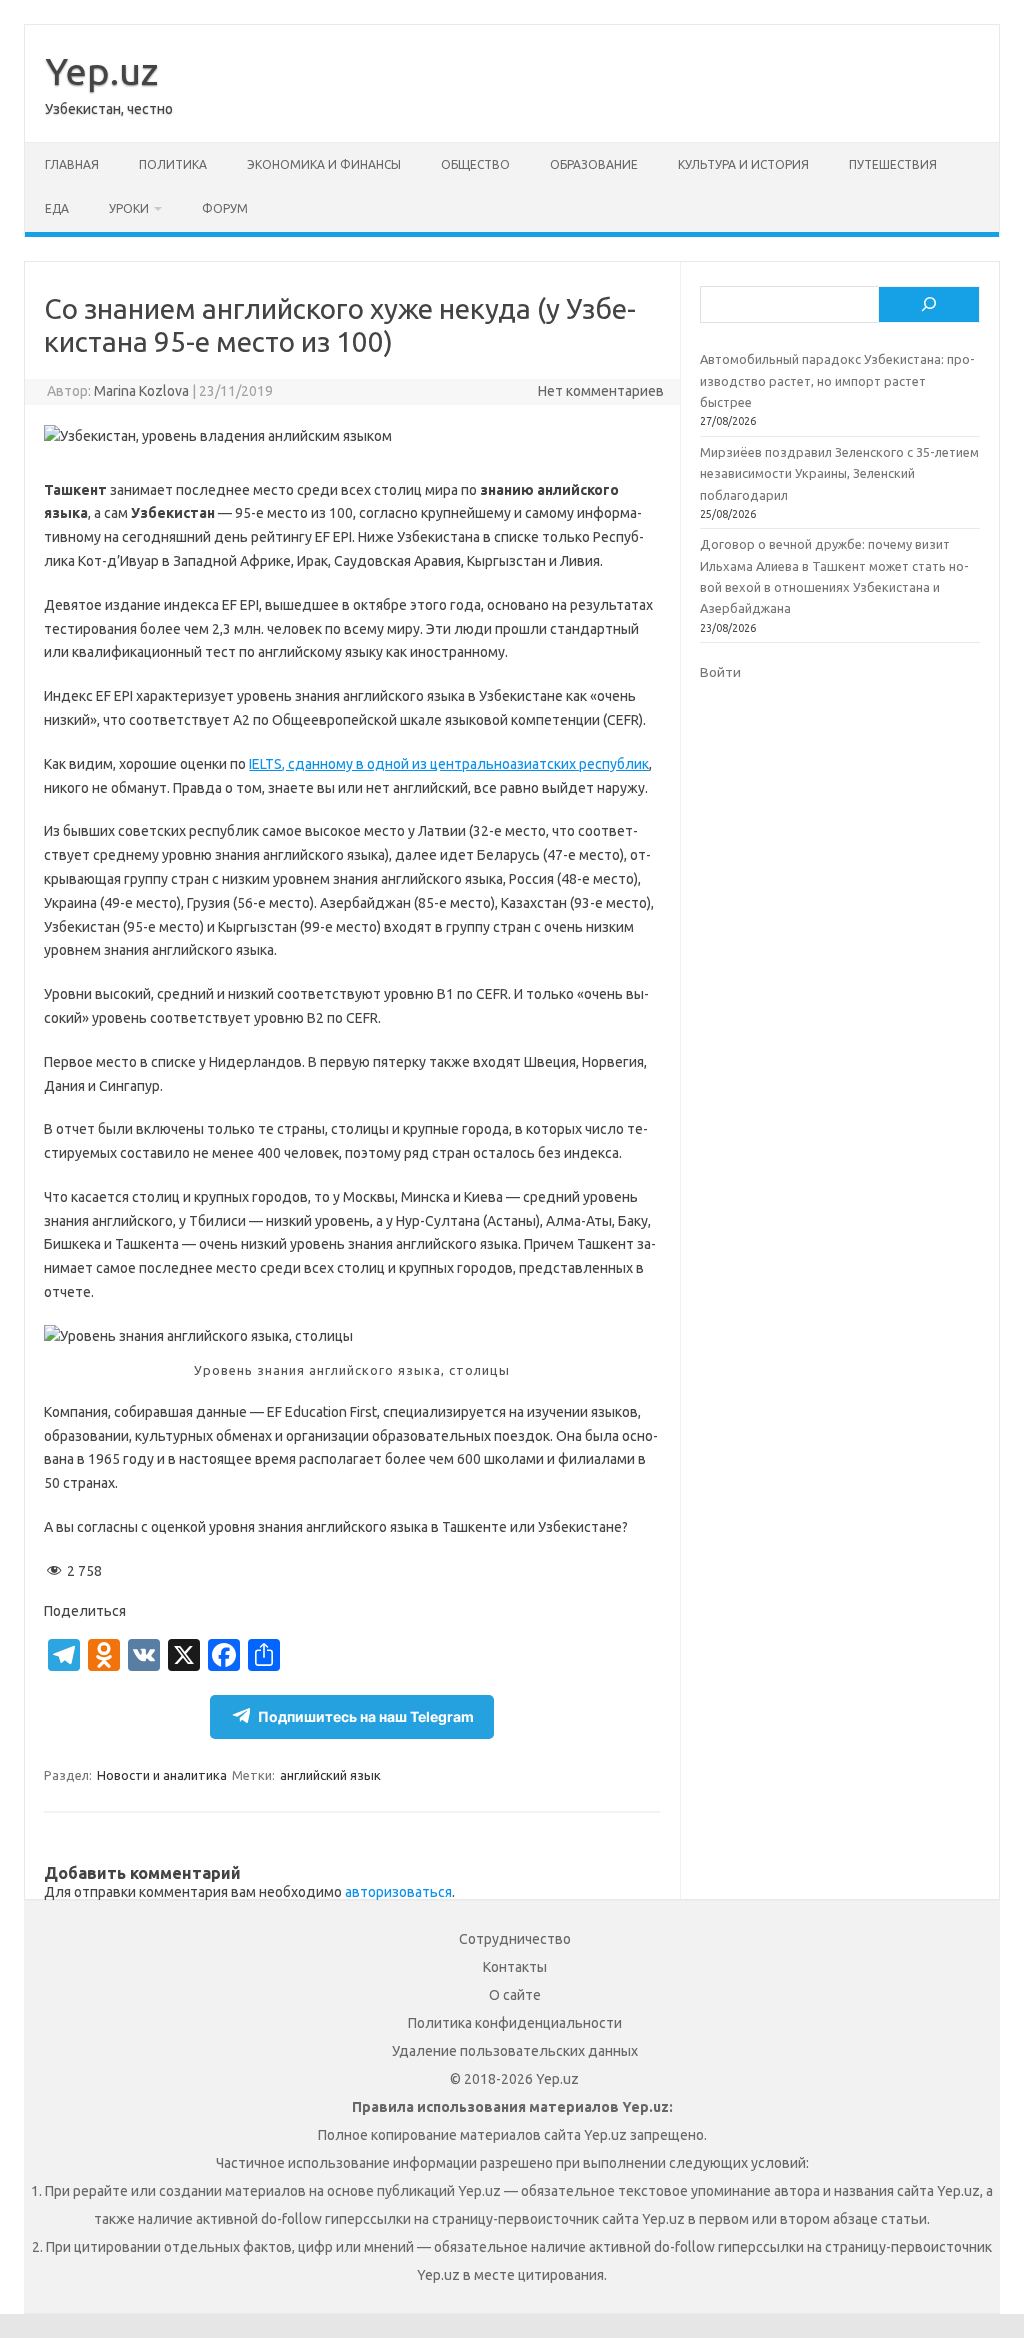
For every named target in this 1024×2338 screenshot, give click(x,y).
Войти (720, 672)
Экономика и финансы (324, 164)
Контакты (515, 1967)
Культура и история (743, 164)
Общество (475, 164)
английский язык (330, 1775)
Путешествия (893, 164)
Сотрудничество (515, 1939)
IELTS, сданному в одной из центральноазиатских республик (449, 764)
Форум (225, 208)
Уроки (129, 208)
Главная (72, 164)
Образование (594, 164)
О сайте (515, 1995)
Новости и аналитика (162, 1775)
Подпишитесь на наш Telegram (366, 1716)
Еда (57, 208)
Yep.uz (101, 71)
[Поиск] (929, 305)
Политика (173, 164)
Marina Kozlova (141, 391)
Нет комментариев (601, 391)
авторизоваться (398, 1892)
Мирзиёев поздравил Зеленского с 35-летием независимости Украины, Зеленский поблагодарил (839, 473)
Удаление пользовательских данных (515, 2051)
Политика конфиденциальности (515, 2023)
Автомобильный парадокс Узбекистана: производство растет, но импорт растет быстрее (837, 380)
